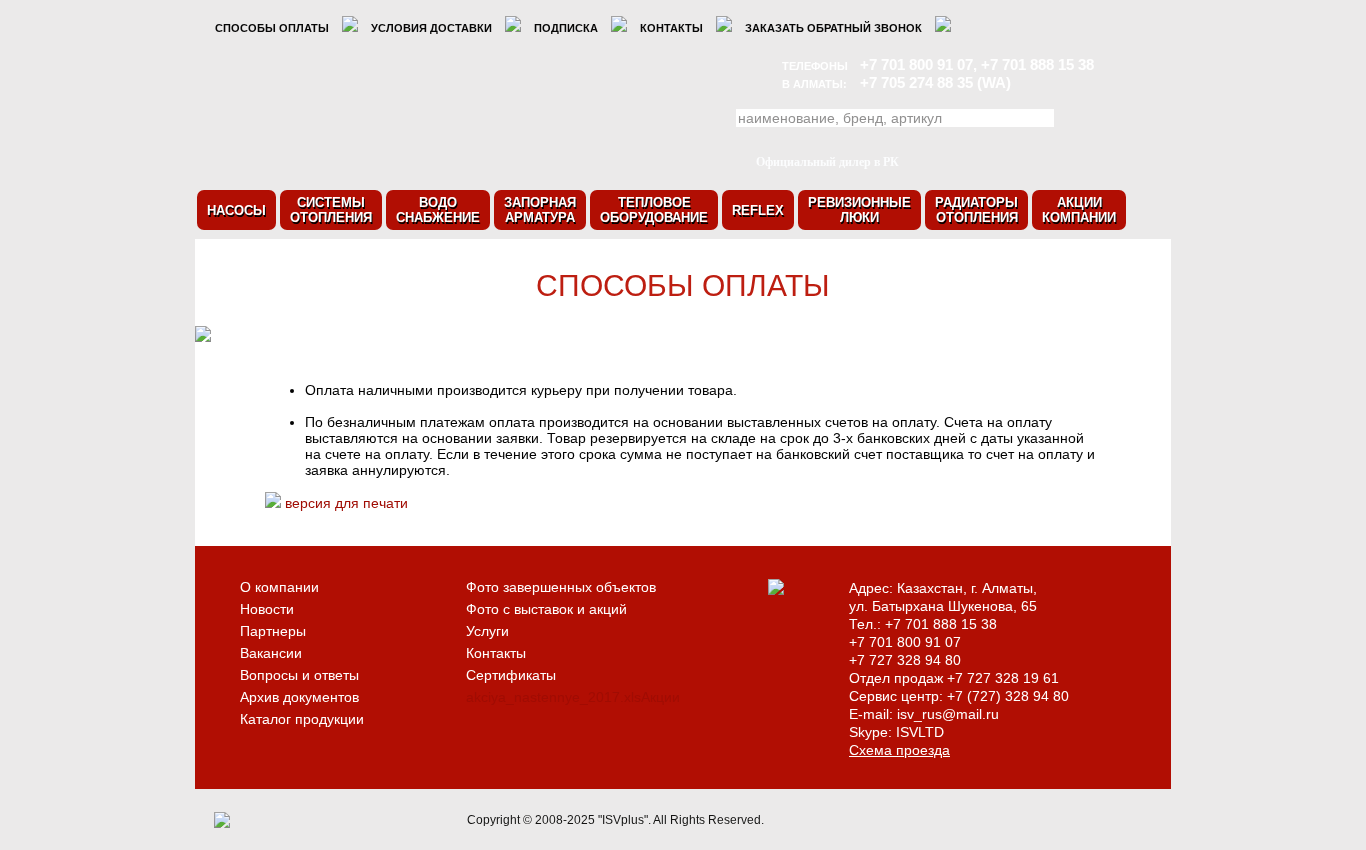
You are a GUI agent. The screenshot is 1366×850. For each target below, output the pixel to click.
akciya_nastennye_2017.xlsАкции (573, 697)
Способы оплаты (272, 28)
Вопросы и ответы (299, 675)
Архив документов (299, 697)
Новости (267, 609)
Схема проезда (899, 750)
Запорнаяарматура (540, 210)
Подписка (566, 28)
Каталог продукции (302, 719)
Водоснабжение (438, 210)
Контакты (671, 28)
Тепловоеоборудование (654, 210)
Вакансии (271, 653)
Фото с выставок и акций (546, 609)
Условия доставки (431, 28)
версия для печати (346, 503)
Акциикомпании (1079, 210)
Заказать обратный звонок (833, 28)
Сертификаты (511, 675)
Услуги (487, 631)
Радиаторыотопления (976, 210)
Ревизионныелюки (859, 210)
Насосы (236, 210)
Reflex (758, 210)
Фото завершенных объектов (561, 587)
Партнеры (273, 631)
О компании (279, 587)
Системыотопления (331, 210)
